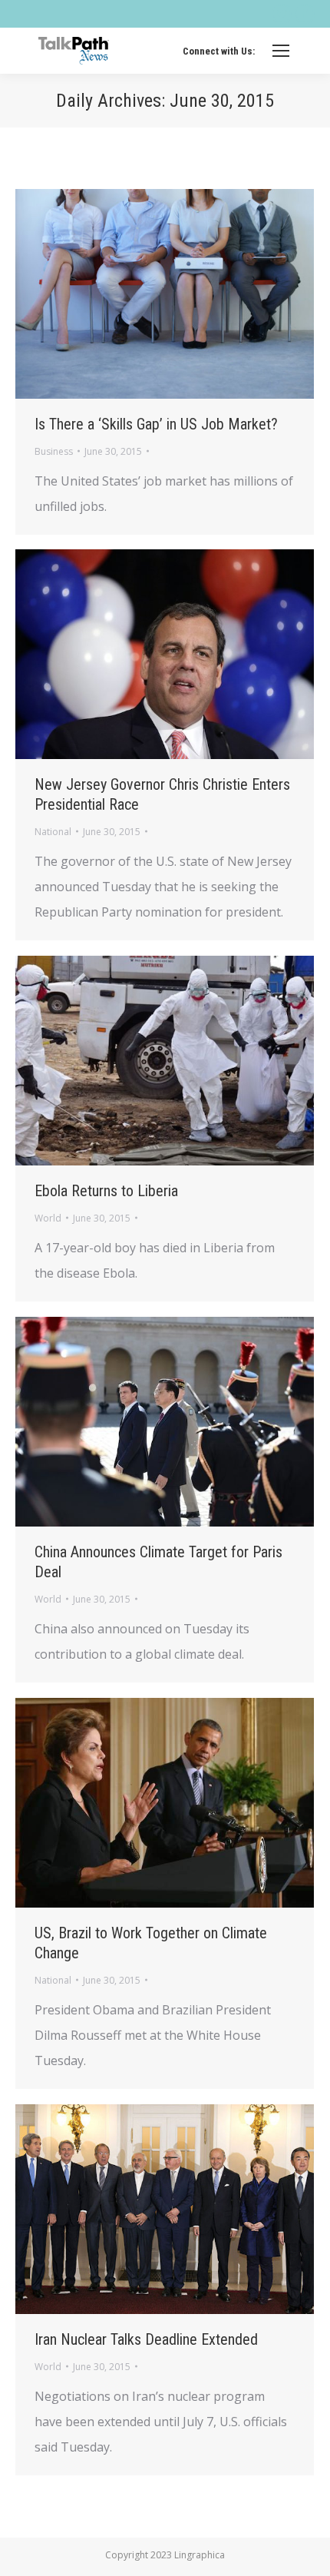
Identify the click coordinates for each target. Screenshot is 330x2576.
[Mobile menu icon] (281, 51)
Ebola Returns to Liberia (106, 1191)
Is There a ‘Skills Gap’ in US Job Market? (156, 424)
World (48, 1218)
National (53, 832)
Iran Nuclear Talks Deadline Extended (146, 2339)
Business (54, 451)
